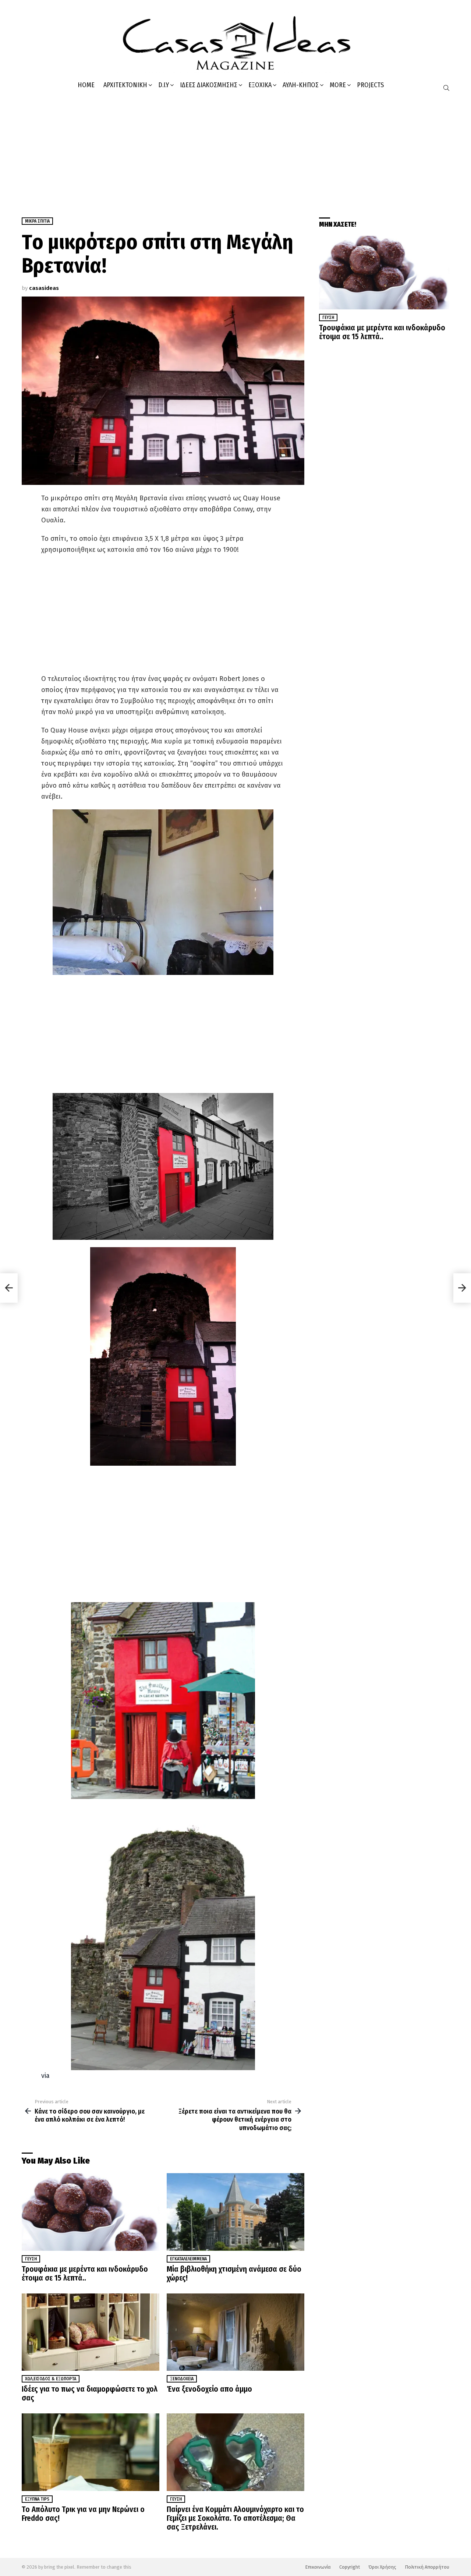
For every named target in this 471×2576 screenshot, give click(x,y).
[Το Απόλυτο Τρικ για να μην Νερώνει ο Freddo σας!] (91, 2452)
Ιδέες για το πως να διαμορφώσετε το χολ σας (90, 2394)
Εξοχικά (260, 85)
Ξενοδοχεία (182, 2379)
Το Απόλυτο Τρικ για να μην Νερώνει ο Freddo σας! (83, 2514)
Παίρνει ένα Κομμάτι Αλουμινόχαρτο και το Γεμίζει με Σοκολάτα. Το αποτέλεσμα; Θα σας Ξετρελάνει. (235, 2518)
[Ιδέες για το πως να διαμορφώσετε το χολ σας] (91, 2332)
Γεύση (31, 2259)
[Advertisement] (235, 151)
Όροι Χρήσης (382, 2567)
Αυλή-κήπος (301, 85)
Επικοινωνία (318, 2567)
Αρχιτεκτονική (125, 85)
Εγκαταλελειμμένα (188, 2259)
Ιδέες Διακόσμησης (209, 85)
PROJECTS (370, 85)
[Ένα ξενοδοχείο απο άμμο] (235, 2332)
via (45, 2076)
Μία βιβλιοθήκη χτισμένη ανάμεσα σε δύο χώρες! (234, 2274)
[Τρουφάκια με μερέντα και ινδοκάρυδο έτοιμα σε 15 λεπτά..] (91, 2212)
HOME (86, 85)
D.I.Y (164, 85)
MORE (338, 85)
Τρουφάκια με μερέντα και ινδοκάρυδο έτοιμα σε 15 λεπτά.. (85, 2274)
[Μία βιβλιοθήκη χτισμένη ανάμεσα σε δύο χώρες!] (235, 2212)
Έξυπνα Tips (37, 2499)
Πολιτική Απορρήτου (427, 2567)
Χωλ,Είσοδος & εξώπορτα (51, 2379)
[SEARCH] (446, 88)
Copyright (350, 2567)
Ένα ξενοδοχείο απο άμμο (209, 2389)
